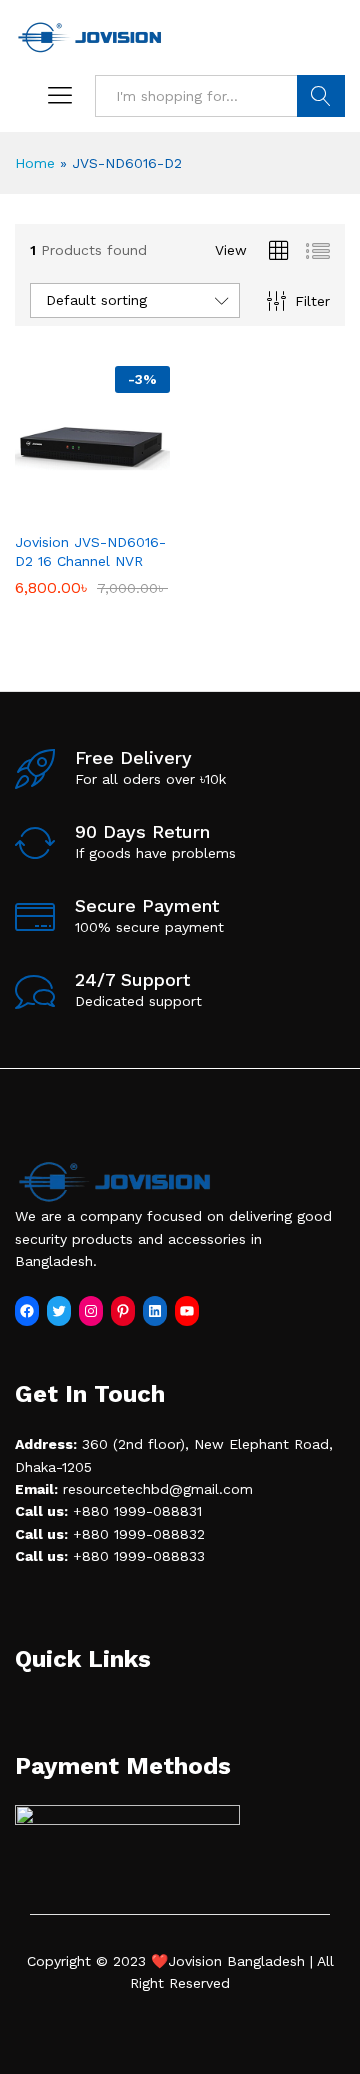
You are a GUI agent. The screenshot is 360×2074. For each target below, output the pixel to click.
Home (35, 163)
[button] (70, 509)
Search (321, 96)
